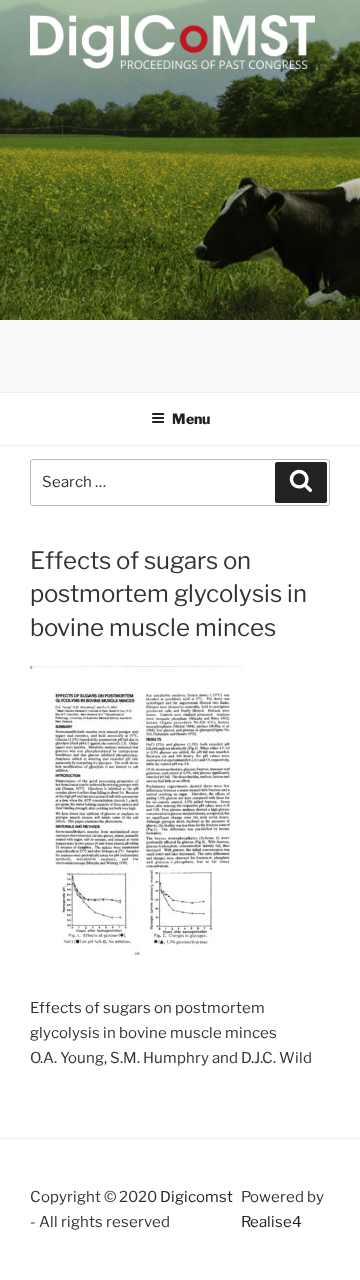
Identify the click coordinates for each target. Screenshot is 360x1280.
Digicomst (196, 1197)
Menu (191, 418)
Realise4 (271, 1222)
